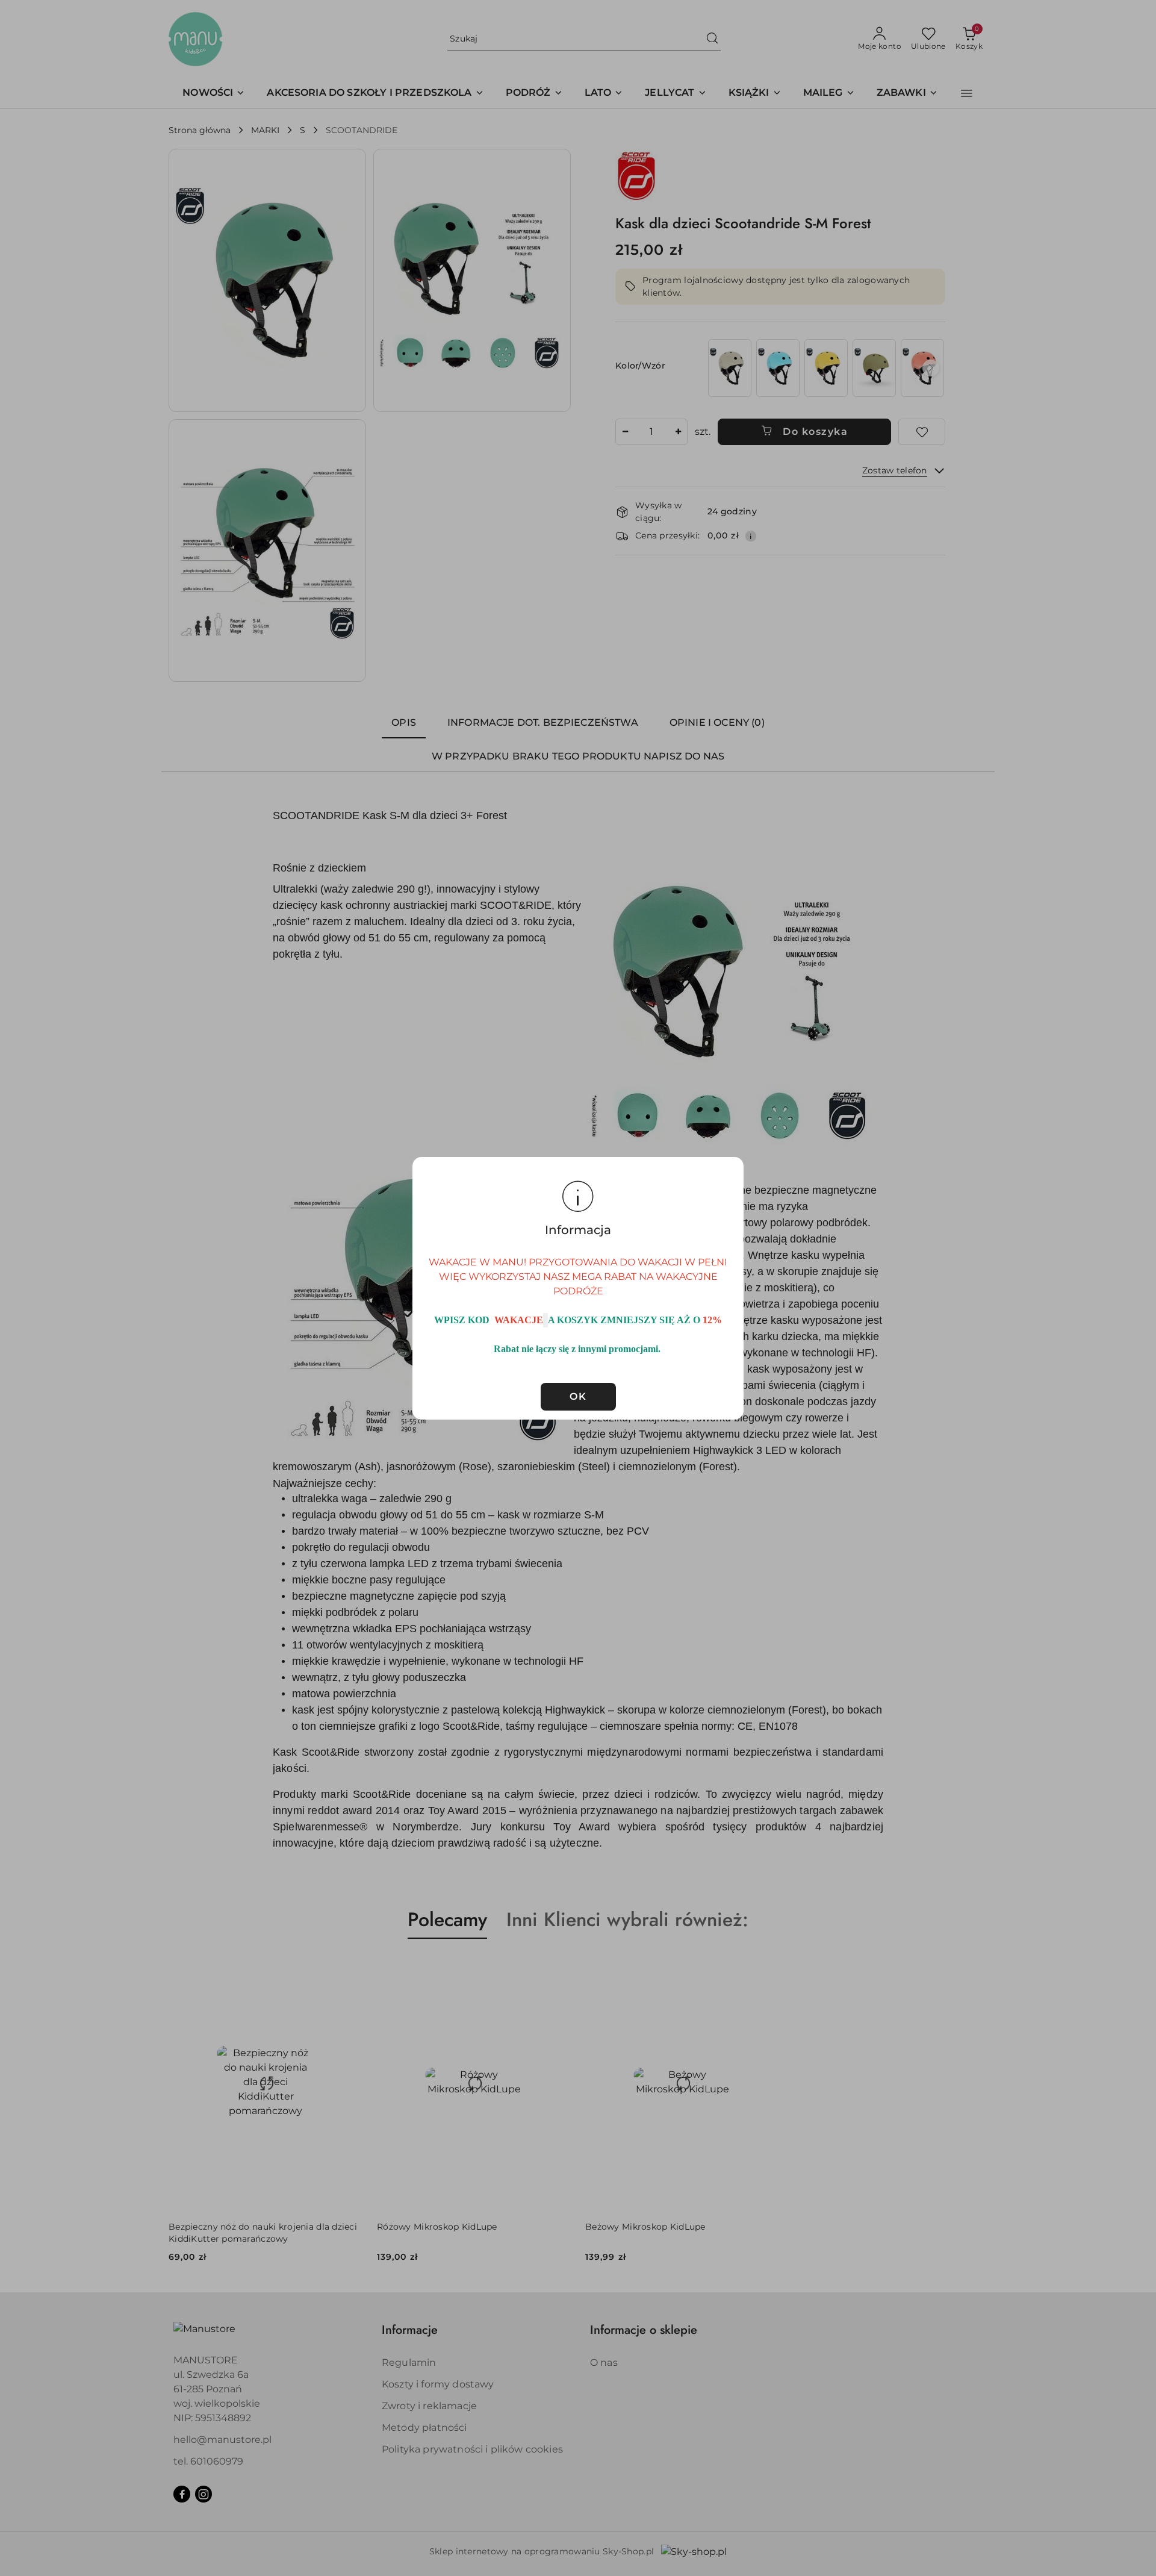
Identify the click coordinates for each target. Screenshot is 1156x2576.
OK (578, 1396)
